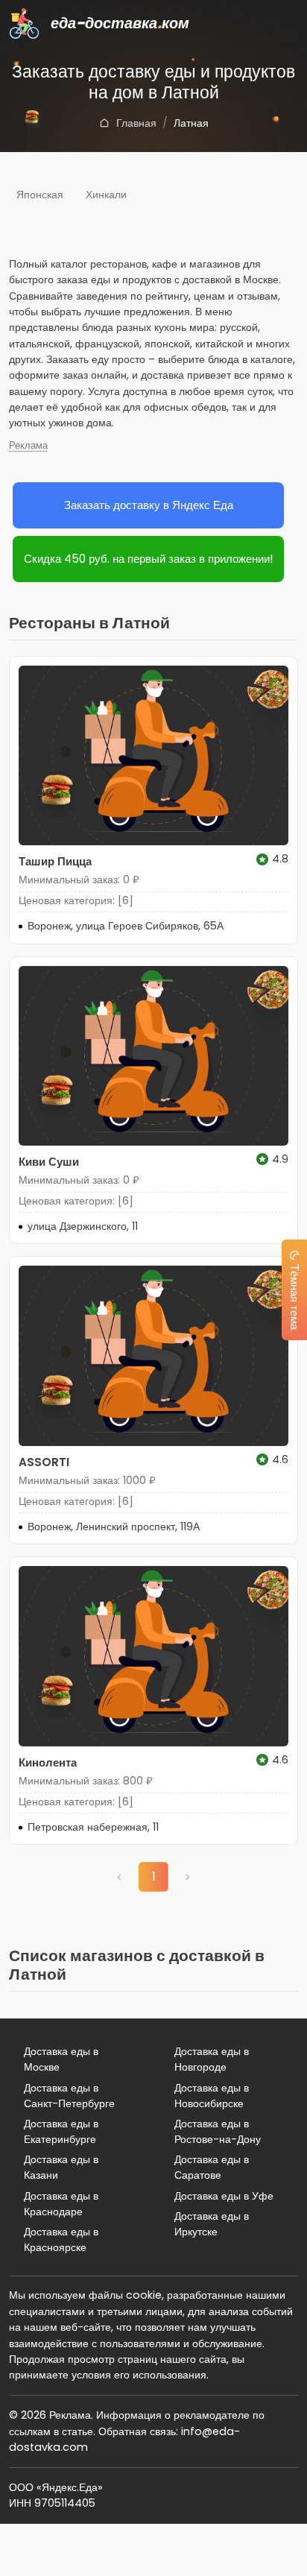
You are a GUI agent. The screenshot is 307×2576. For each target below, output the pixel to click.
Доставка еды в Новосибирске (212, 2096)
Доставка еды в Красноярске (61, 2239)
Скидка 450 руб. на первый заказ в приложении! (148, 559)
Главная (136, 123)
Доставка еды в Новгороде (212, 2059)
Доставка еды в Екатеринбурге (61, 2131)
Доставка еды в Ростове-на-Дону (218, 2131)
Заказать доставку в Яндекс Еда (149, 505)
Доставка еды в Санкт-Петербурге (69, 2096)
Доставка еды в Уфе (224, 2196)
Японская (40, 195)
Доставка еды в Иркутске (212, 2224)
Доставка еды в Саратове (212, 2167)
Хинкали (106, 195)
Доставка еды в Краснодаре (61, 2204)
